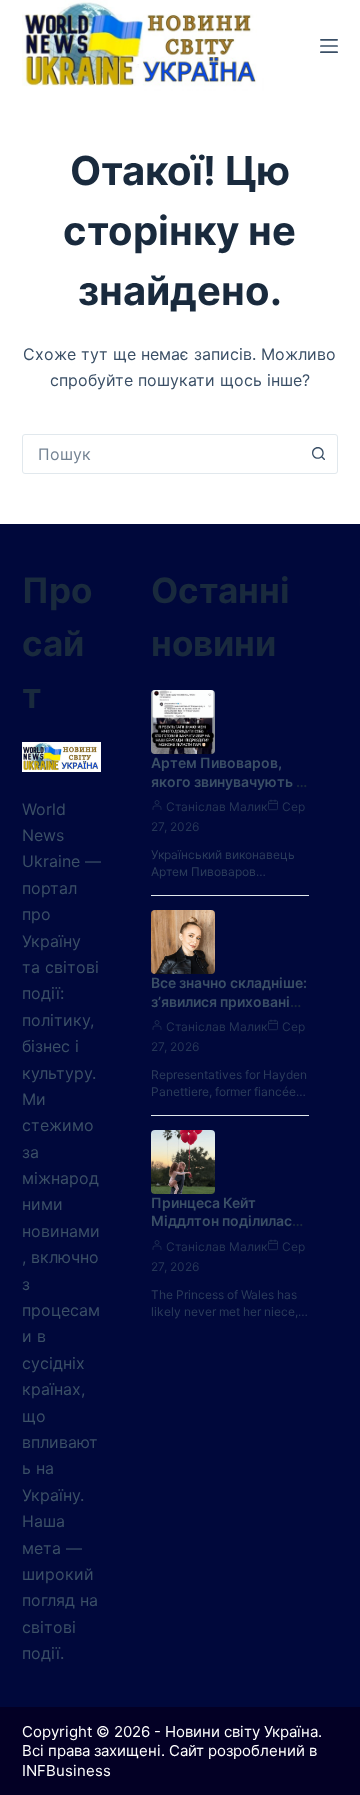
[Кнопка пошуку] (318, 454)
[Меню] (329, 46)
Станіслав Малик (216, 806)
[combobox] (161, 454)
